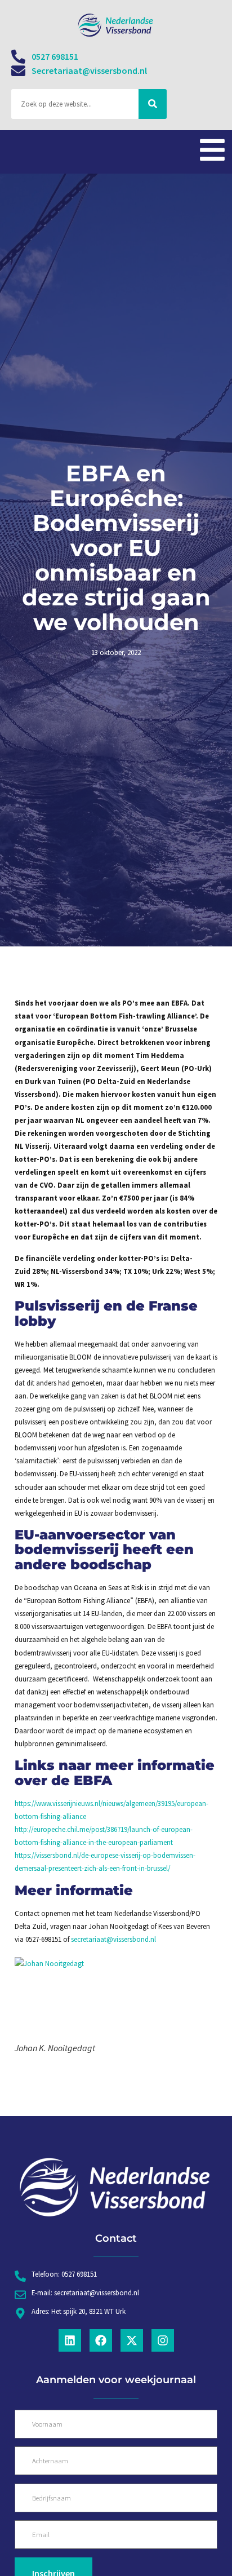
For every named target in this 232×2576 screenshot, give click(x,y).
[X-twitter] (132, 2340)
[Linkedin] (70, 2340)
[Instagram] (163, 2340)
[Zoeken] (153, 104)
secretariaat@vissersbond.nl (113, 1939)
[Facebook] (101, 2340)
